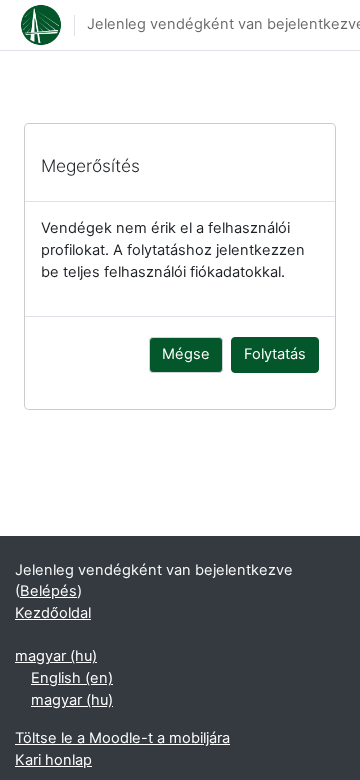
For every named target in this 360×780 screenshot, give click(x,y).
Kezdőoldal (53, 613)
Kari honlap (53, 760)
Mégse (186, 354)
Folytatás (275, 354)
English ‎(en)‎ (72, 678)
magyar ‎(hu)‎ (56, 656)
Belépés (48, 591)
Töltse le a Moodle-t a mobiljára (122, 738)
